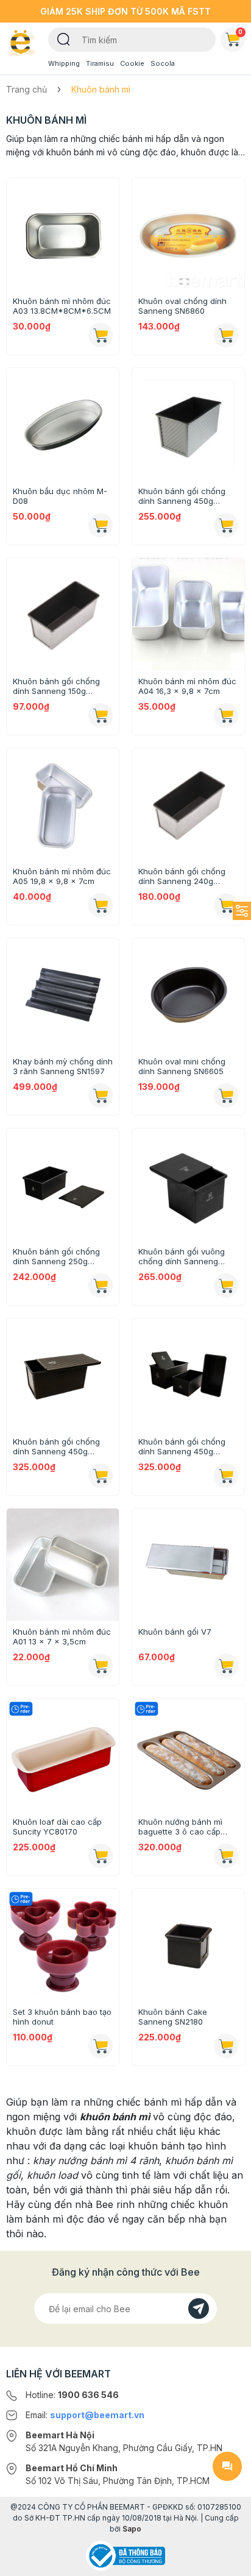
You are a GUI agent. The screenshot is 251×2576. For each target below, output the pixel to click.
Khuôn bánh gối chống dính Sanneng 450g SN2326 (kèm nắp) (56, 1446)
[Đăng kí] (199, 2309)
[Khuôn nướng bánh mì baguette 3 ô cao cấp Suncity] (188, 1755)
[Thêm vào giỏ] (101, 335)
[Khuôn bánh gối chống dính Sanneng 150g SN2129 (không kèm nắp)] (63, 614)
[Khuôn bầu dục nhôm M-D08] (63, 424)
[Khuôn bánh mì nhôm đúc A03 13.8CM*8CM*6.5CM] (63, 234)
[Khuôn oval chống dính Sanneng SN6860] (188, 234)
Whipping (64, 63)
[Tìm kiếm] (64, 38)
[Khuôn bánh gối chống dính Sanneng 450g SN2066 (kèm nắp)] (188, 1375)
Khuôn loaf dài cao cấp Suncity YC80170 (57, 1827)
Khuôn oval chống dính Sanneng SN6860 (182, 306)
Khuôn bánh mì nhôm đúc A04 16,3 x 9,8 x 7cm (187, 686)
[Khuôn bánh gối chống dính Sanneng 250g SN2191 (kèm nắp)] (63, 1184)
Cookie (132, 63)
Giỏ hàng (240, 32)
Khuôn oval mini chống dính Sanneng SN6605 (182, 1066)
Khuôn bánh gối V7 (175, 1632)
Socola (163, 63)
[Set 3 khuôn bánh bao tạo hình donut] (63, 1945)
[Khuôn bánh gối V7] (188, 1565)
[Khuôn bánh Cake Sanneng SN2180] (188, 1945)
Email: (85, 2415)
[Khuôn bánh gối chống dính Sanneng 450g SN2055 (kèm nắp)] (188, 424)
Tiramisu (100, 63)
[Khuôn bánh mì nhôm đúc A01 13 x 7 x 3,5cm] (63, 1565)
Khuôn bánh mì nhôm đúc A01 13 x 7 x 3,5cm (62, 1637)
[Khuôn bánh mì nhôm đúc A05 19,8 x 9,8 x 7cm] (63, 804)
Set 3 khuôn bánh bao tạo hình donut (62, 2017)
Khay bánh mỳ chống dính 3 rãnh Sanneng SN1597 (63, 1066)
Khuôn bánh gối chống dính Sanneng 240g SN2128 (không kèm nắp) (186, 876)
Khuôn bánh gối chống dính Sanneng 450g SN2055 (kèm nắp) (182, 496)
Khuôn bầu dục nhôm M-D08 (60, 496)
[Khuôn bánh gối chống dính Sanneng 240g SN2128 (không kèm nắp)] (188, 804)
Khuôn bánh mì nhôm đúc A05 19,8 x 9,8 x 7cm (62, 876)
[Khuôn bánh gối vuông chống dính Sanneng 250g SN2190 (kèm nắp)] (188, 1184)
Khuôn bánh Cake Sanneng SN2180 (173, 2017)
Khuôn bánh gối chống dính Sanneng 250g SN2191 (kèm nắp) (56, 1256)
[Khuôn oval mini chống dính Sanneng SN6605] (188, 994)
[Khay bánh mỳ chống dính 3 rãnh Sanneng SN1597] (63, 994)
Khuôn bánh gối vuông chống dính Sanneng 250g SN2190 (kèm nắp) (183, 1256)
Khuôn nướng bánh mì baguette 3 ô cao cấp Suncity (180, 1827)
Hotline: (72, 2395)
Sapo (132, 2529)
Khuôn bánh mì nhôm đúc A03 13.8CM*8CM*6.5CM (62, 306)
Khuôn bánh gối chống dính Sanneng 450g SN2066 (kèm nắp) (182, 1446)
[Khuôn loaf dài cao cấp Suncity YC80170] (63, 1755)
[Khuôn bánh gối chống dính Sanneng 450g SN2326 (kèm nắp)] (63, 1375)
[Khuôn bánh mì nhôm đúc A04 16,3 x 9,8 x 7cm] (188, 614)
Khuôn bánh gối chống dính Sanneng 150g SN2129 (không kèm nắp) (60, 686)
